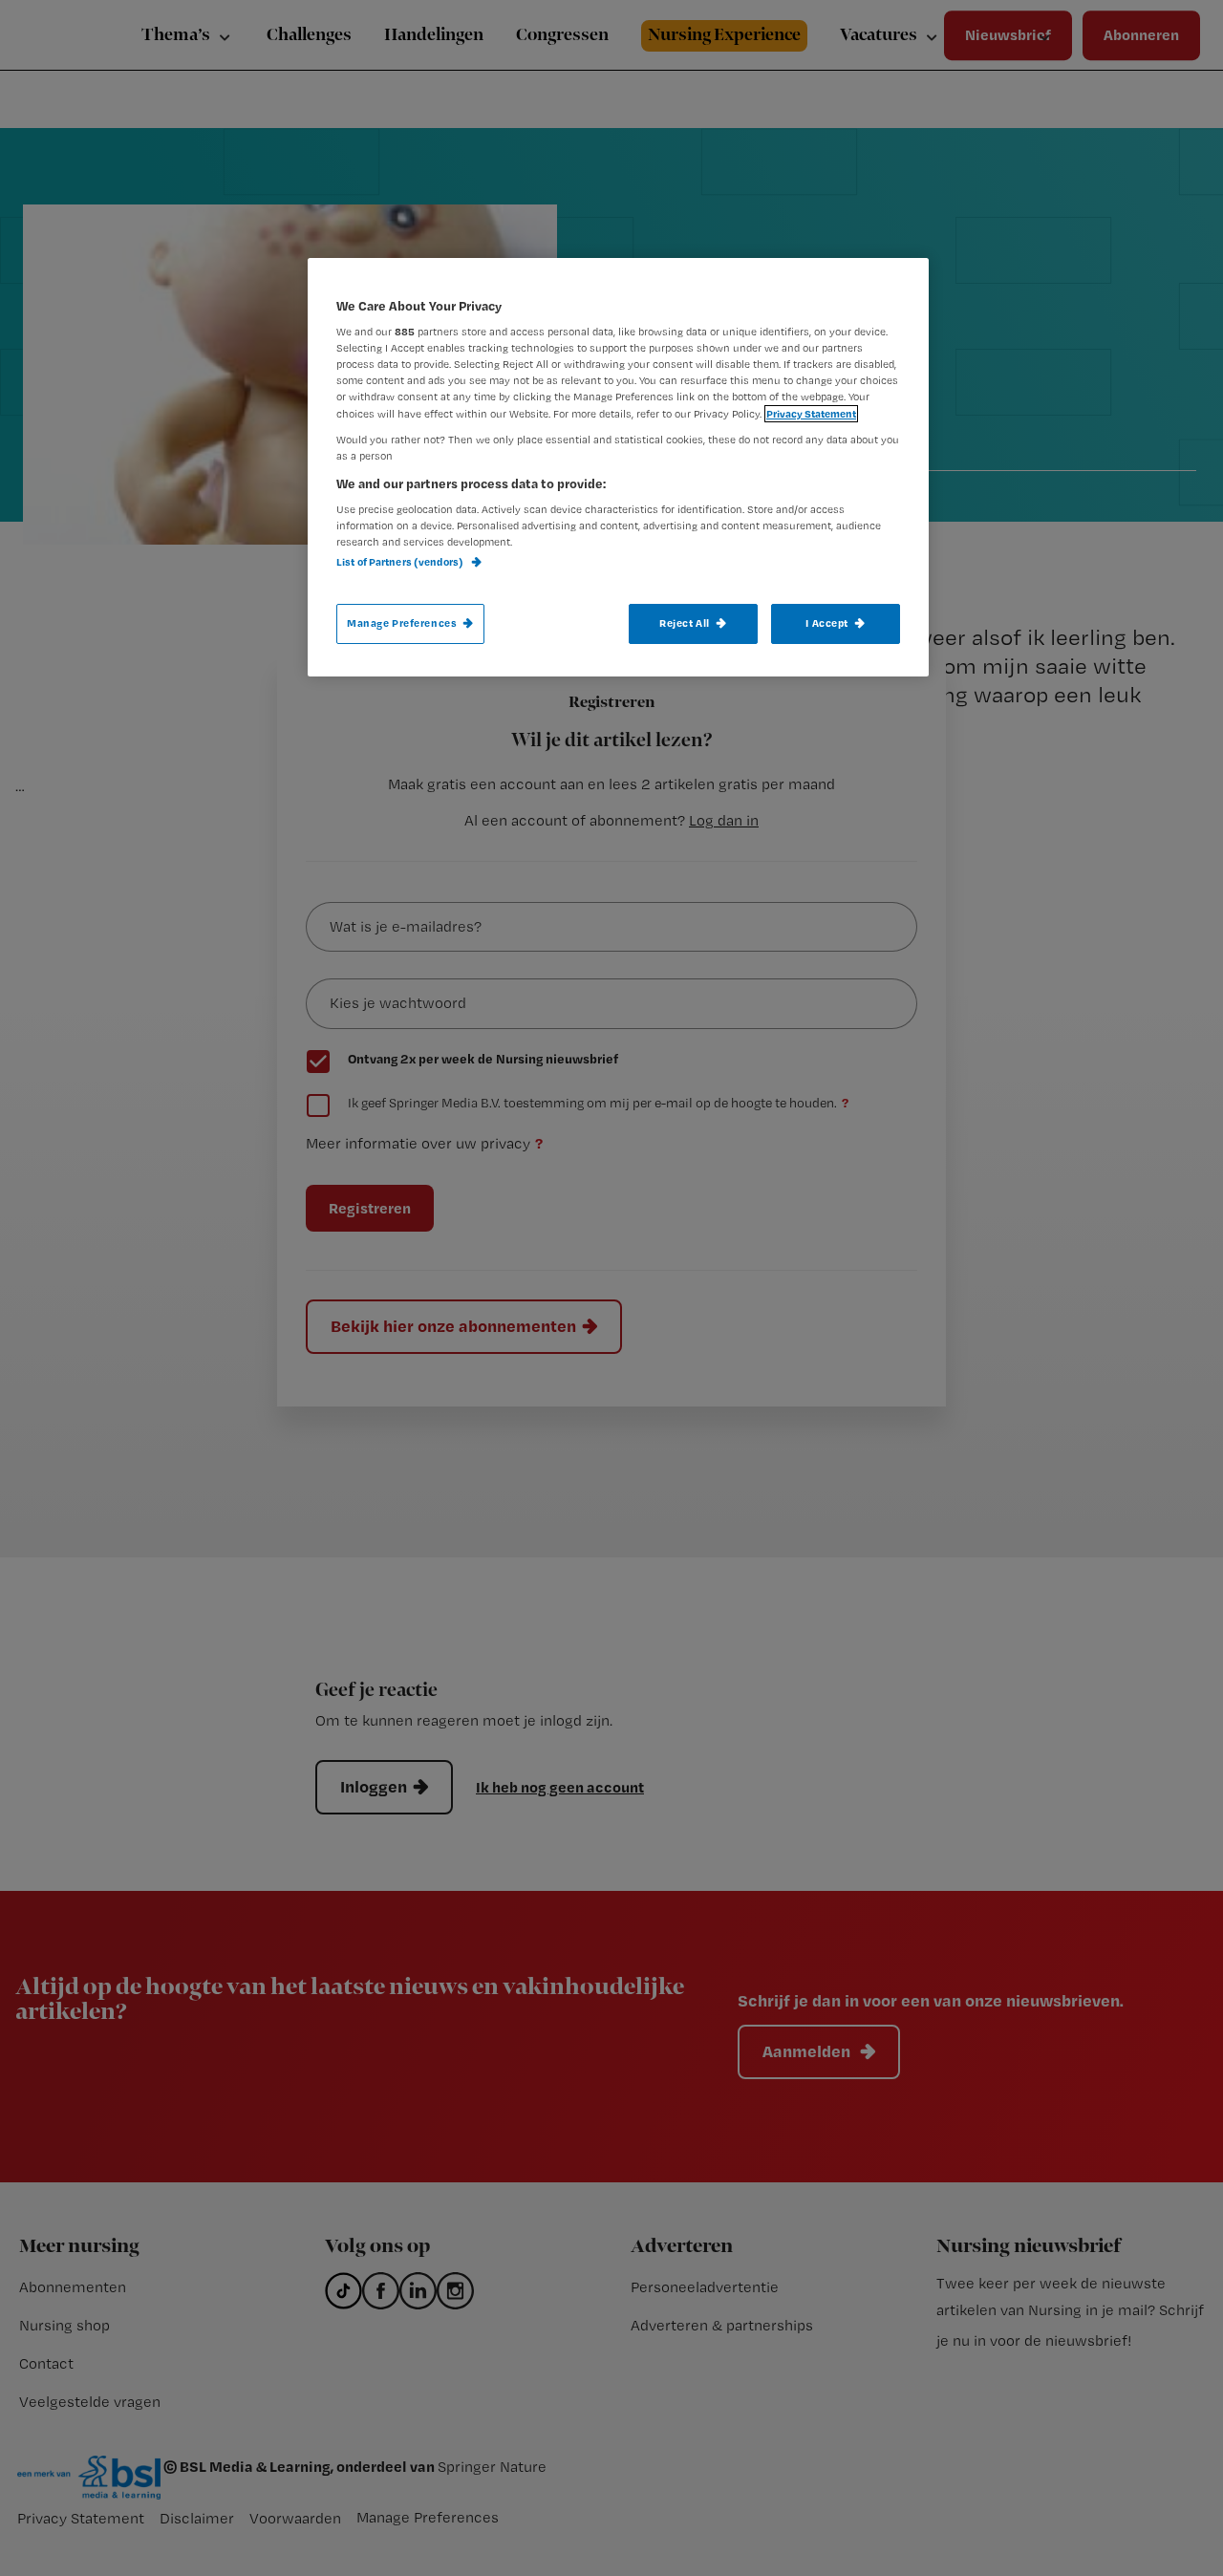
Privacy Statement (811, 414)
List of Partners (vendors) (401, 562)
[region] (618, 467)
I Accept (827, 623)
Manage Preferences (402, 623)
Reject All (685, 623)
